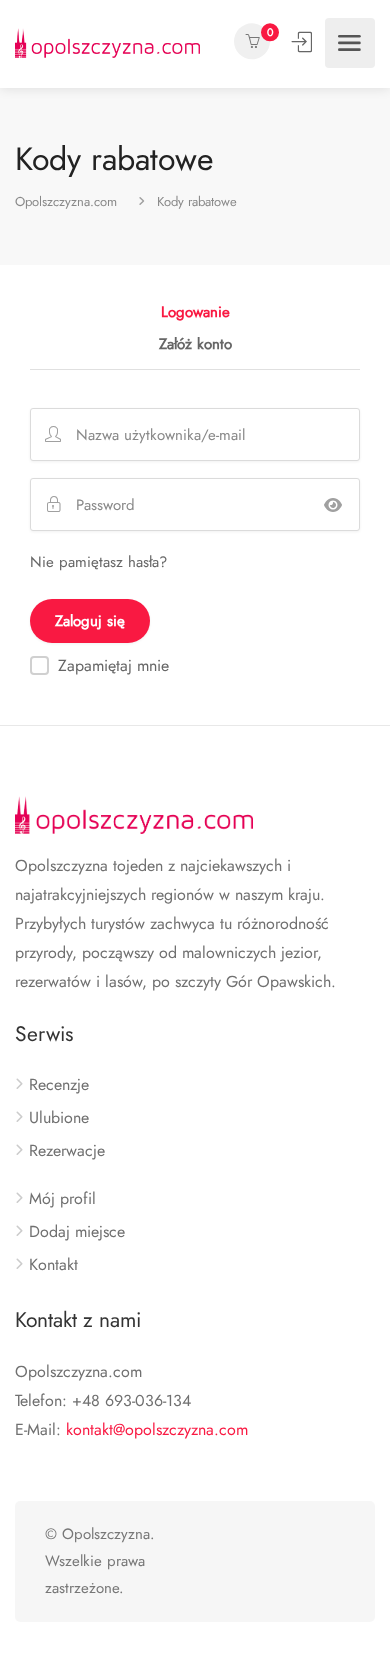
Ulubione (59, 1118)
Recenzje (59, 1085)
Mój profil (62, 1199)
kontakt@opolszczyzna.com (157, 1429)
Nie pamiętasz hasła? (98, 562)
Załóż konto (195, 346)
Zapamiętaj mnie (113, 665)
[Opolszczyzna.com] (107, 43)
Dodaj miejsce (77, 1232)
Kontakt (53, 1265)
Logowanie (304, 42)
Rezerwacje (67, 1151)
